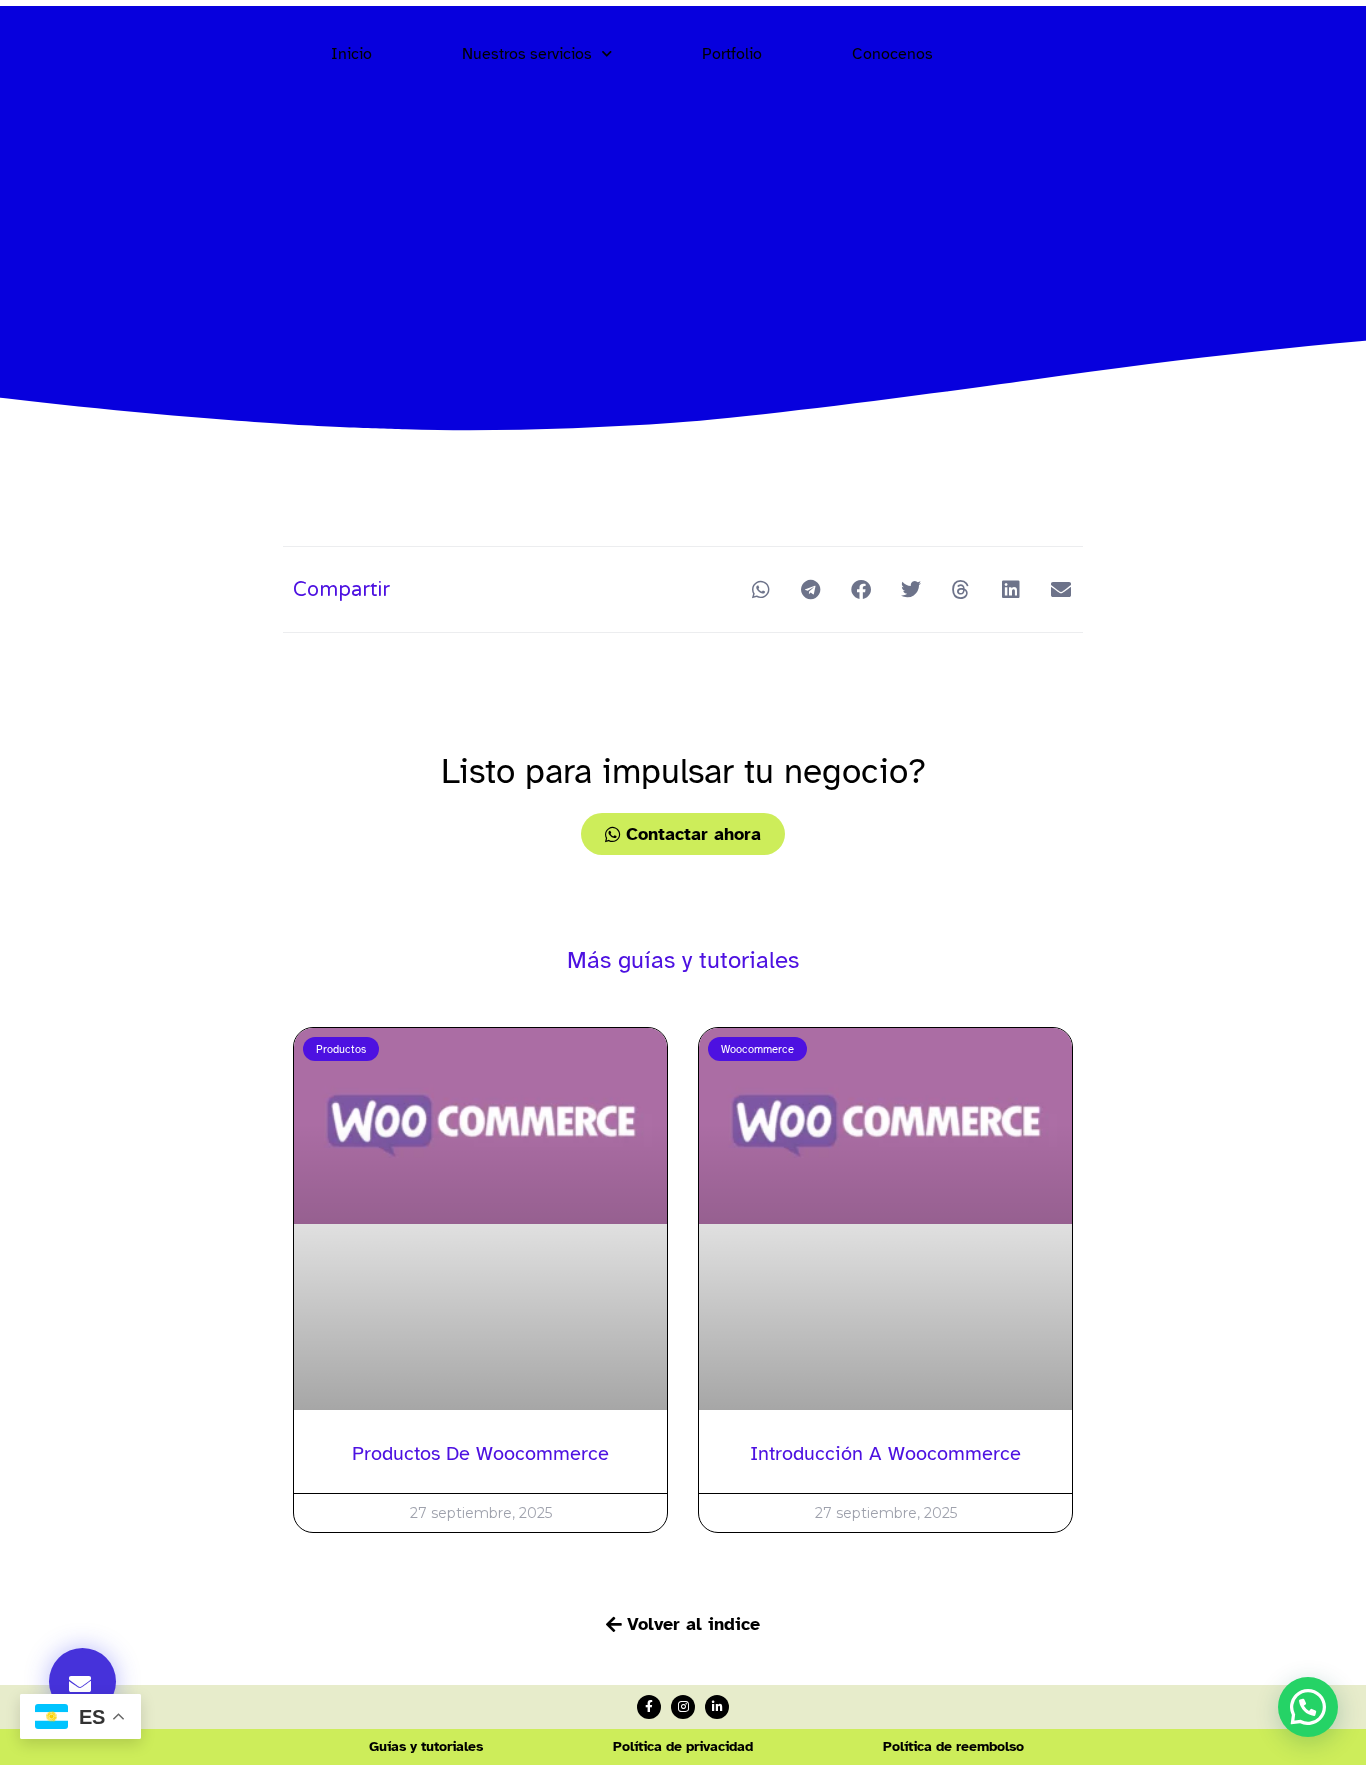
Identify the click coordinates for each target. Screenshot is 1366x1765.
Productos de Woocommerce (480, 1453)
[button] (82, 1681)
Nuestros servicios (527, 54)
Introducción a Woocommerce (885, 1453)
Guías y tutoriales (426, 1746)
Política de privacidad (683, 1746)
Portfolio (732, 54)
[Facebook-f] (649, 1707)
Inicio (351, 54)
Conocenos (892, 54)
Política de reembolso (953, 1746)
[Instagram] (683, 1707)
